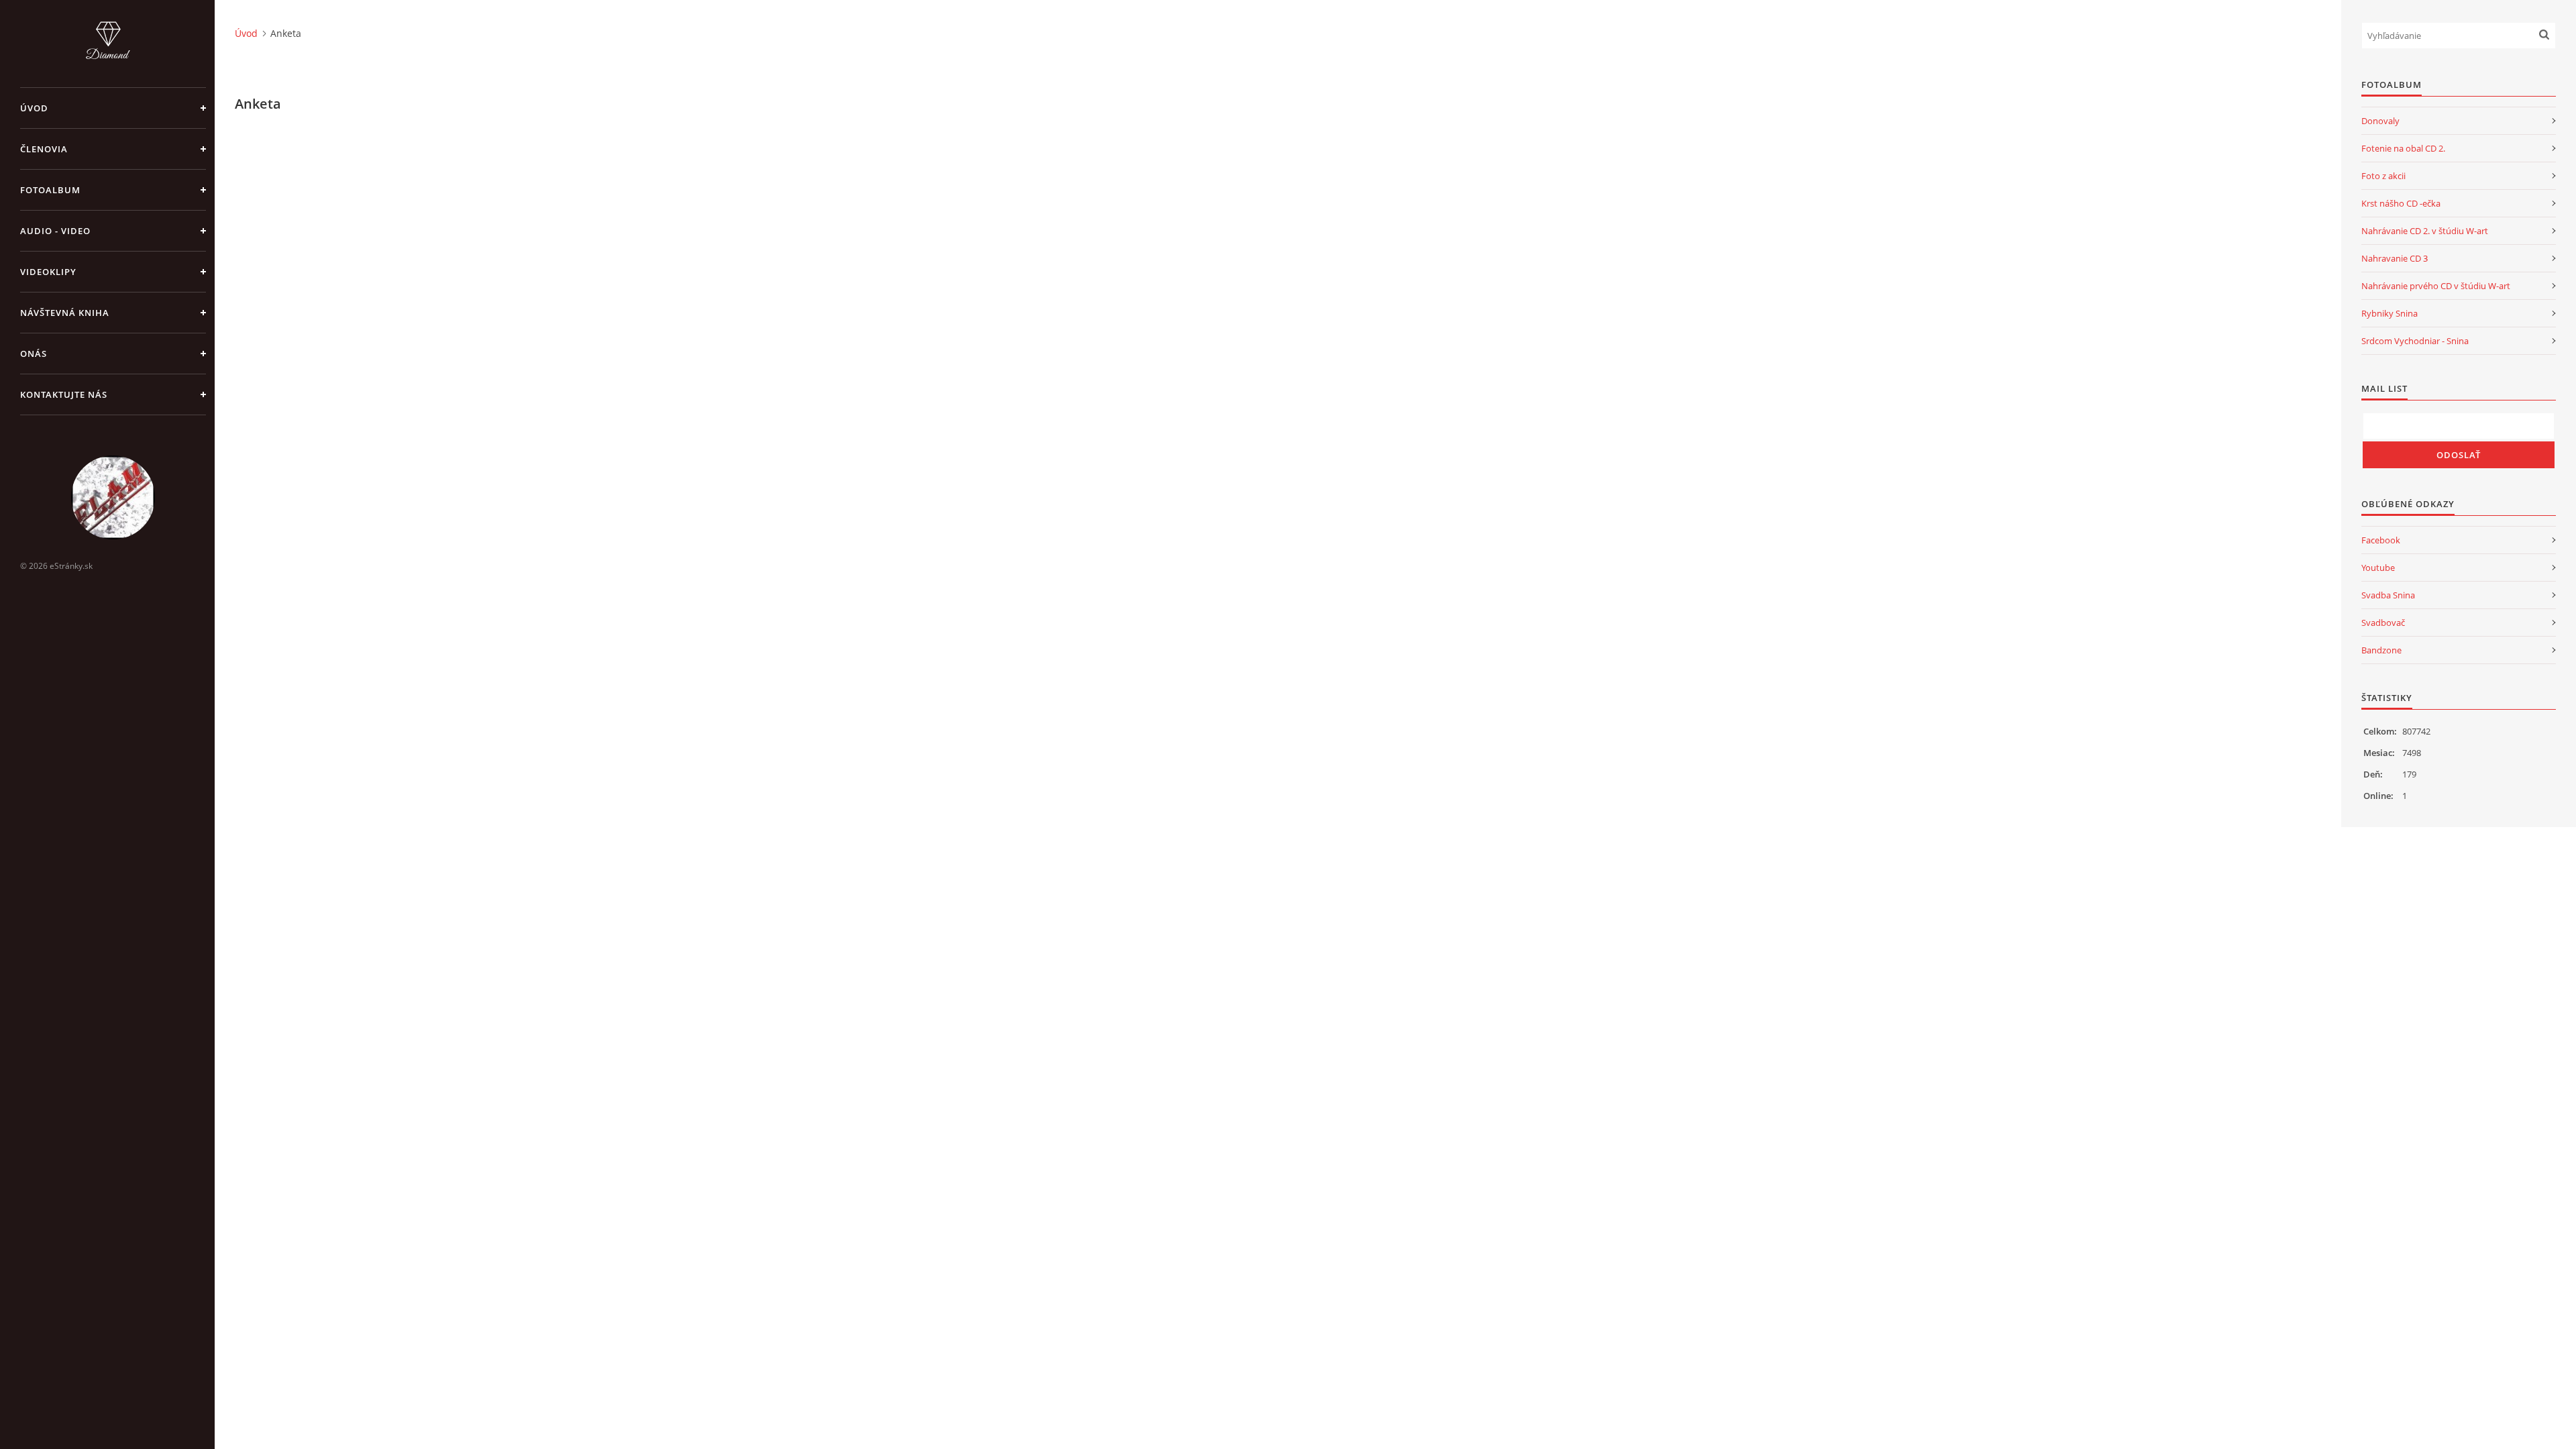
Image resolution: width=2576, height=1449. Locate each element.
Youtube (2378, 568)
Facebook (2381, 540)
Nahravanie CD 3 (2395, 258)
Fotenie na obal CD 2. (2403, 148)
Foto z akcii (2383, 176)
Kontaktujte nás (64, 394)
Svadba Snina (2388, 595)
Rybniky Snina (2390, 313)
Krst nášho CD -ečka (2401, 203)
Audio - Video (55, 231)
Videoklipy (48, 272)
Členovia (44, 149)
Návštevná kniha (65, 313)
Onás (34, 354)
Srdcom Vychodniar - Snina (2415, 341)
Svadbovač (2383, 623)
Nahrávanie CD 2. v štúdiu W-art (2425, 231)
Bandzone (2381, 650)
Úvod (34, 108)
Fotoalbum (50, 190)
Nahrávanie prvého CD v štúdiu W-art (2436, 286)
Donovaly (2380, 121)
